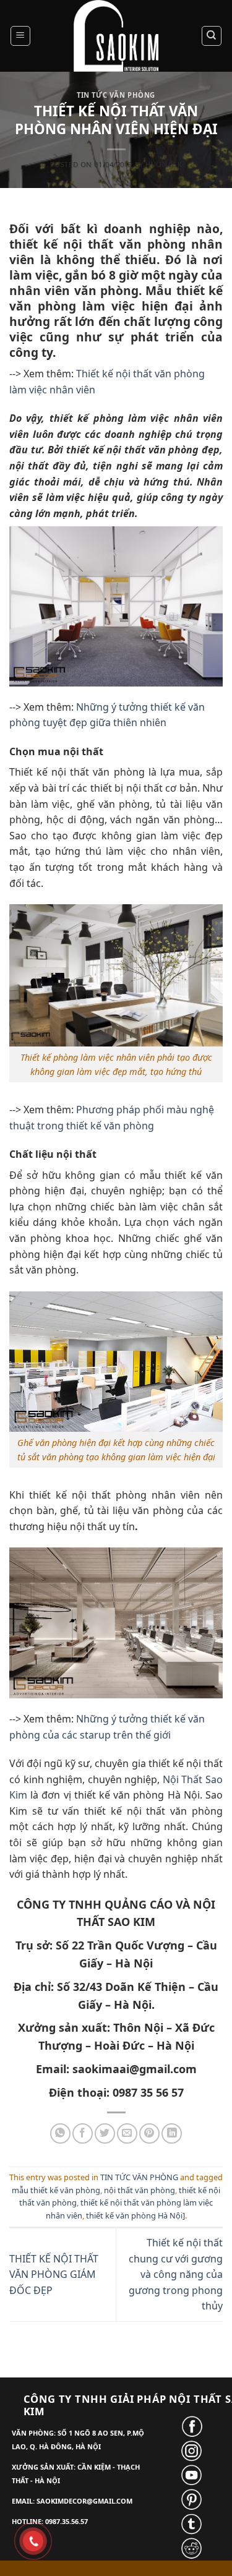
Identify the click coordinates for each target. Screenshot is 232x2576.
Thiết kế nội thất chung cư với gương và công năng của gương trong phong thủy (176, 2274)
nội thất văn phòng (140, 2190)
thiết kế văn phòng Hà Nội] (135, 2215)
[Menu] (21, 36)
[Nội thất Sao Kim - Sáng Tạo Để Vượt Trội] (116, 36)
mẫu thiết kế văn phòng (56, 2190)
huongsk (164, 164)
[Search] (212, 36)
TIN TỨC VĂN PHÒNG (116, 95)
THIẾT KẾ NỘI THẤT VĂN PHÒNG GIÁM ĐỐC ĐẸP (54, 2274)
